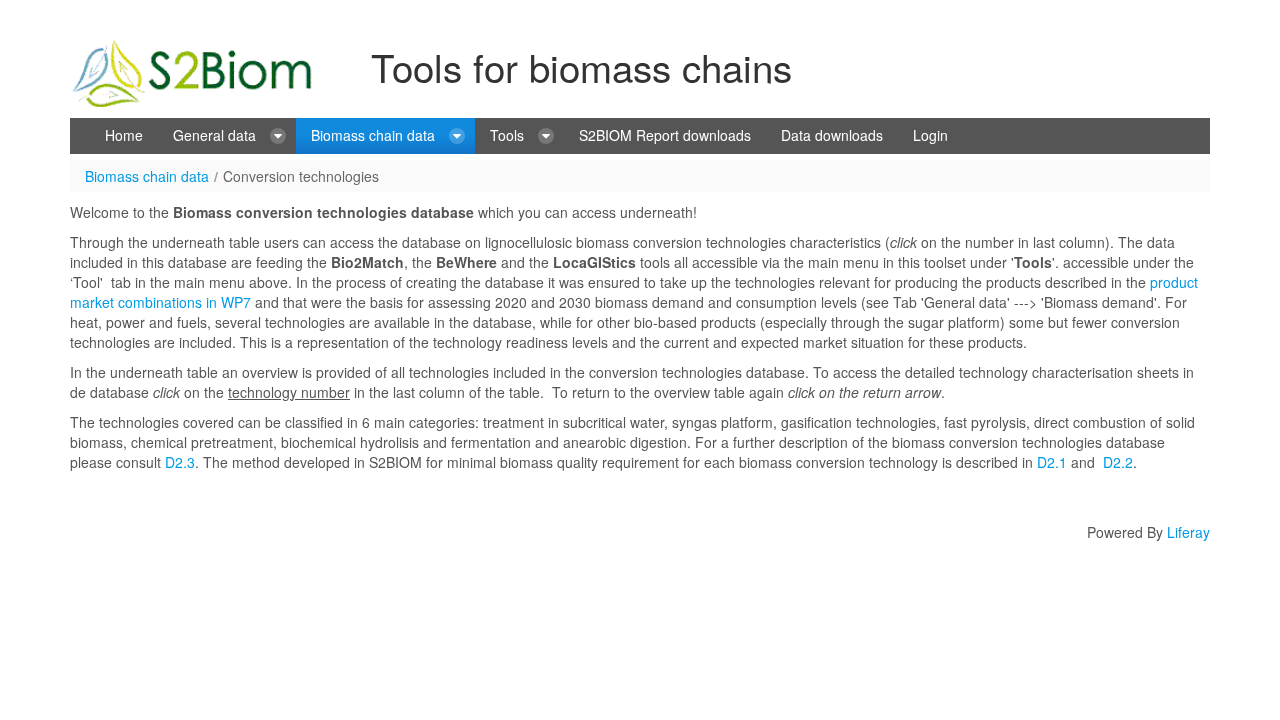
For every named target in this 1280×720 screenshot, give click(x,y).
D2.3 (180, 462)
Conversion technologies (301, 176)
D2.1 (1052, 462)
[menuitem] (124, 136)
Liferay (1188, 532)
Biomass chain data (147, 176)
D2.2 (1118, 462)
